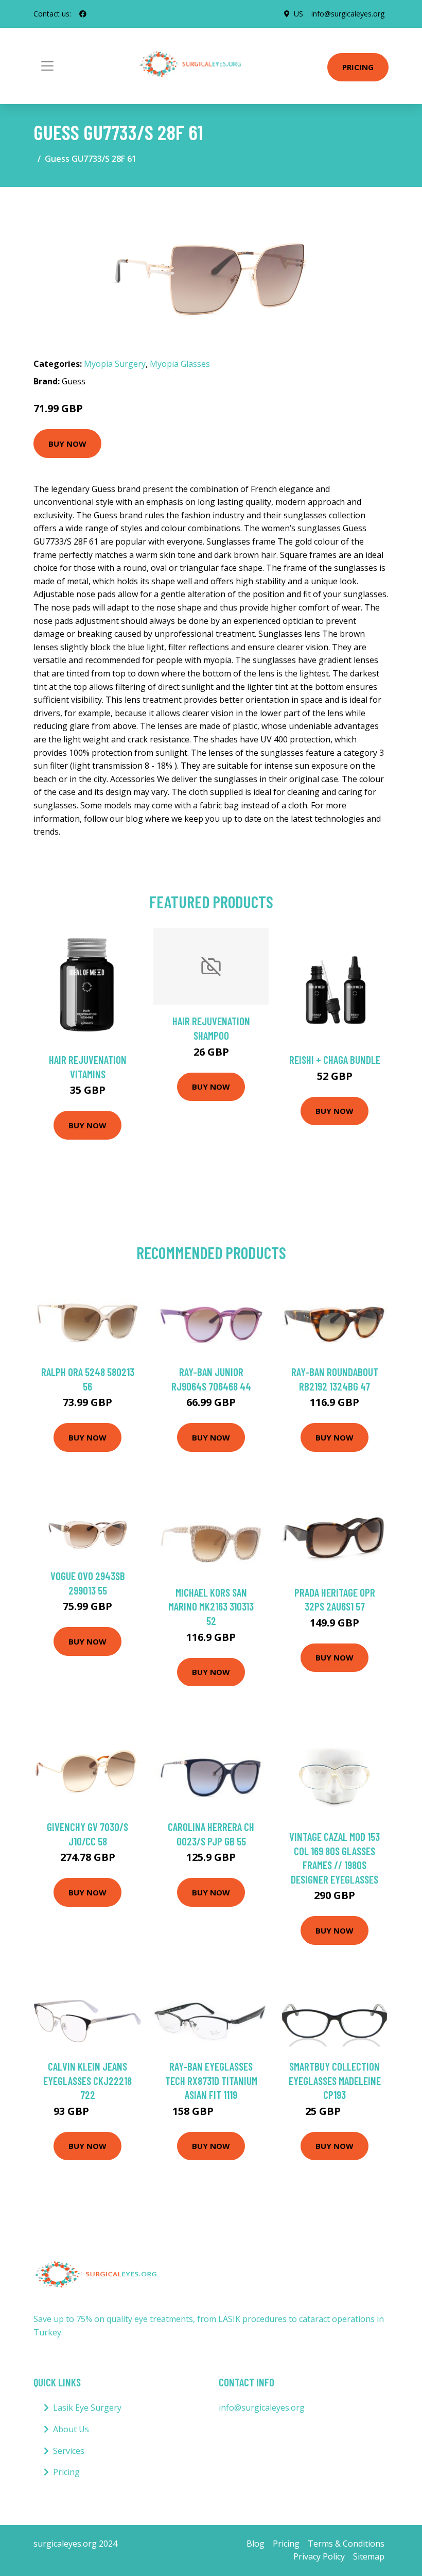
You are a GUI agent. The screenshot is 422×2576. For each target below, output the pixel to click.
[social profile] (83, 14)
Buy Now (67, 444)
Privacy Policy (319, 2556)
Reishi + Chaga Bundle (335, 1060)
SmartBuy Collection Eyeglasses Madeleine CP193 (335, 2080)
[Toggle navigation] (47, 66)
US (298, 14)
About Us (71, 2429)
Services (69, 2451)
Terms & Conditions (346, 2544)
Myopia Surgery (115, 364)
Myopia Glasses (180, 364)
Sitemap (369, 2556)
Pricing (358, 67)
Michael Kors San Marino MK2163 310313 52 (211, 1606)
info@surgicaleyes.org (348, 14)
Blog (256, 2544)
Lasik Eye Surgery (87, 2408)
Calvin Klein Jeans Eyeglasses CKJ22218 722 (87, 2080)
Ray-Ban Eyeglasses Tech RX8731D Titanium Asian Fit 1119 (211, 2080)
